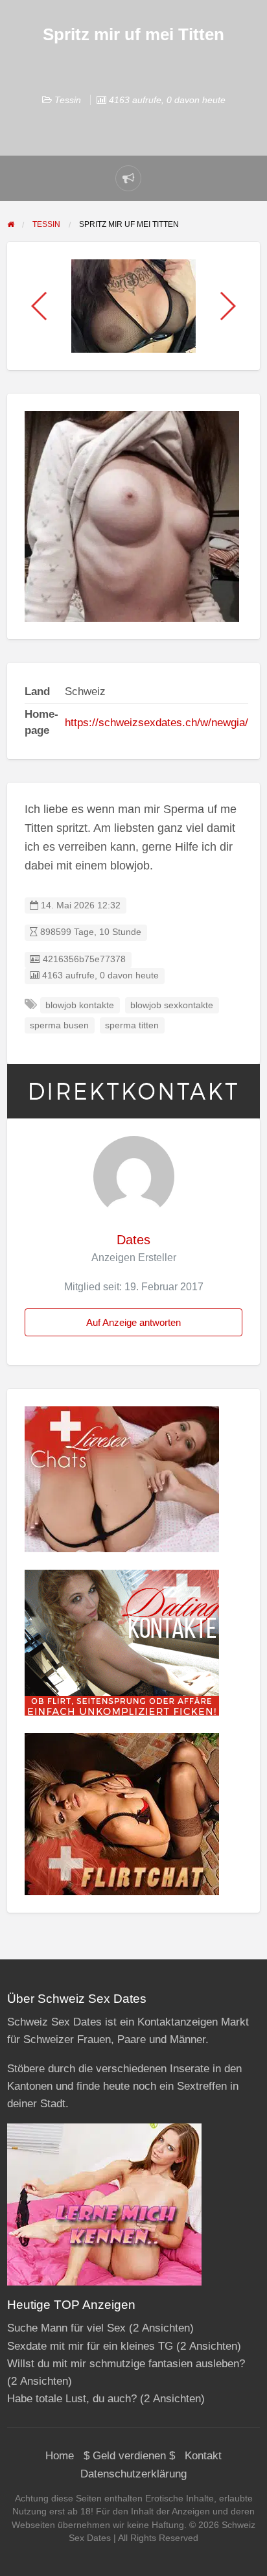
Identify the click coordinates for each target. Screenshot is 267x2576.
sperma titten (132, 1025)
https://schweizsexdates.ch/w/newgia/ (157, 723)
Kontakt (203, 2456)
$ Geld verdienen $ (129, 2456)
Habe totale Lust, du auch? (72, 2399)
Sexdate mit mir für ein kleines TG (90, 2346)
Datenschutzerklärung (133, 2474)
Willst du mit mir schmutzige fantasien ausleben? (126, 2364)
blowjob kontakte (80, 1005)
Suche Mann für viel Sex (66, 2328)
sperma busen (59, 1025)
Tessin (68, 100)
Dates (133, 1240)
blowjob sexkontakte (172, 1005)
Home (60, 2456)
